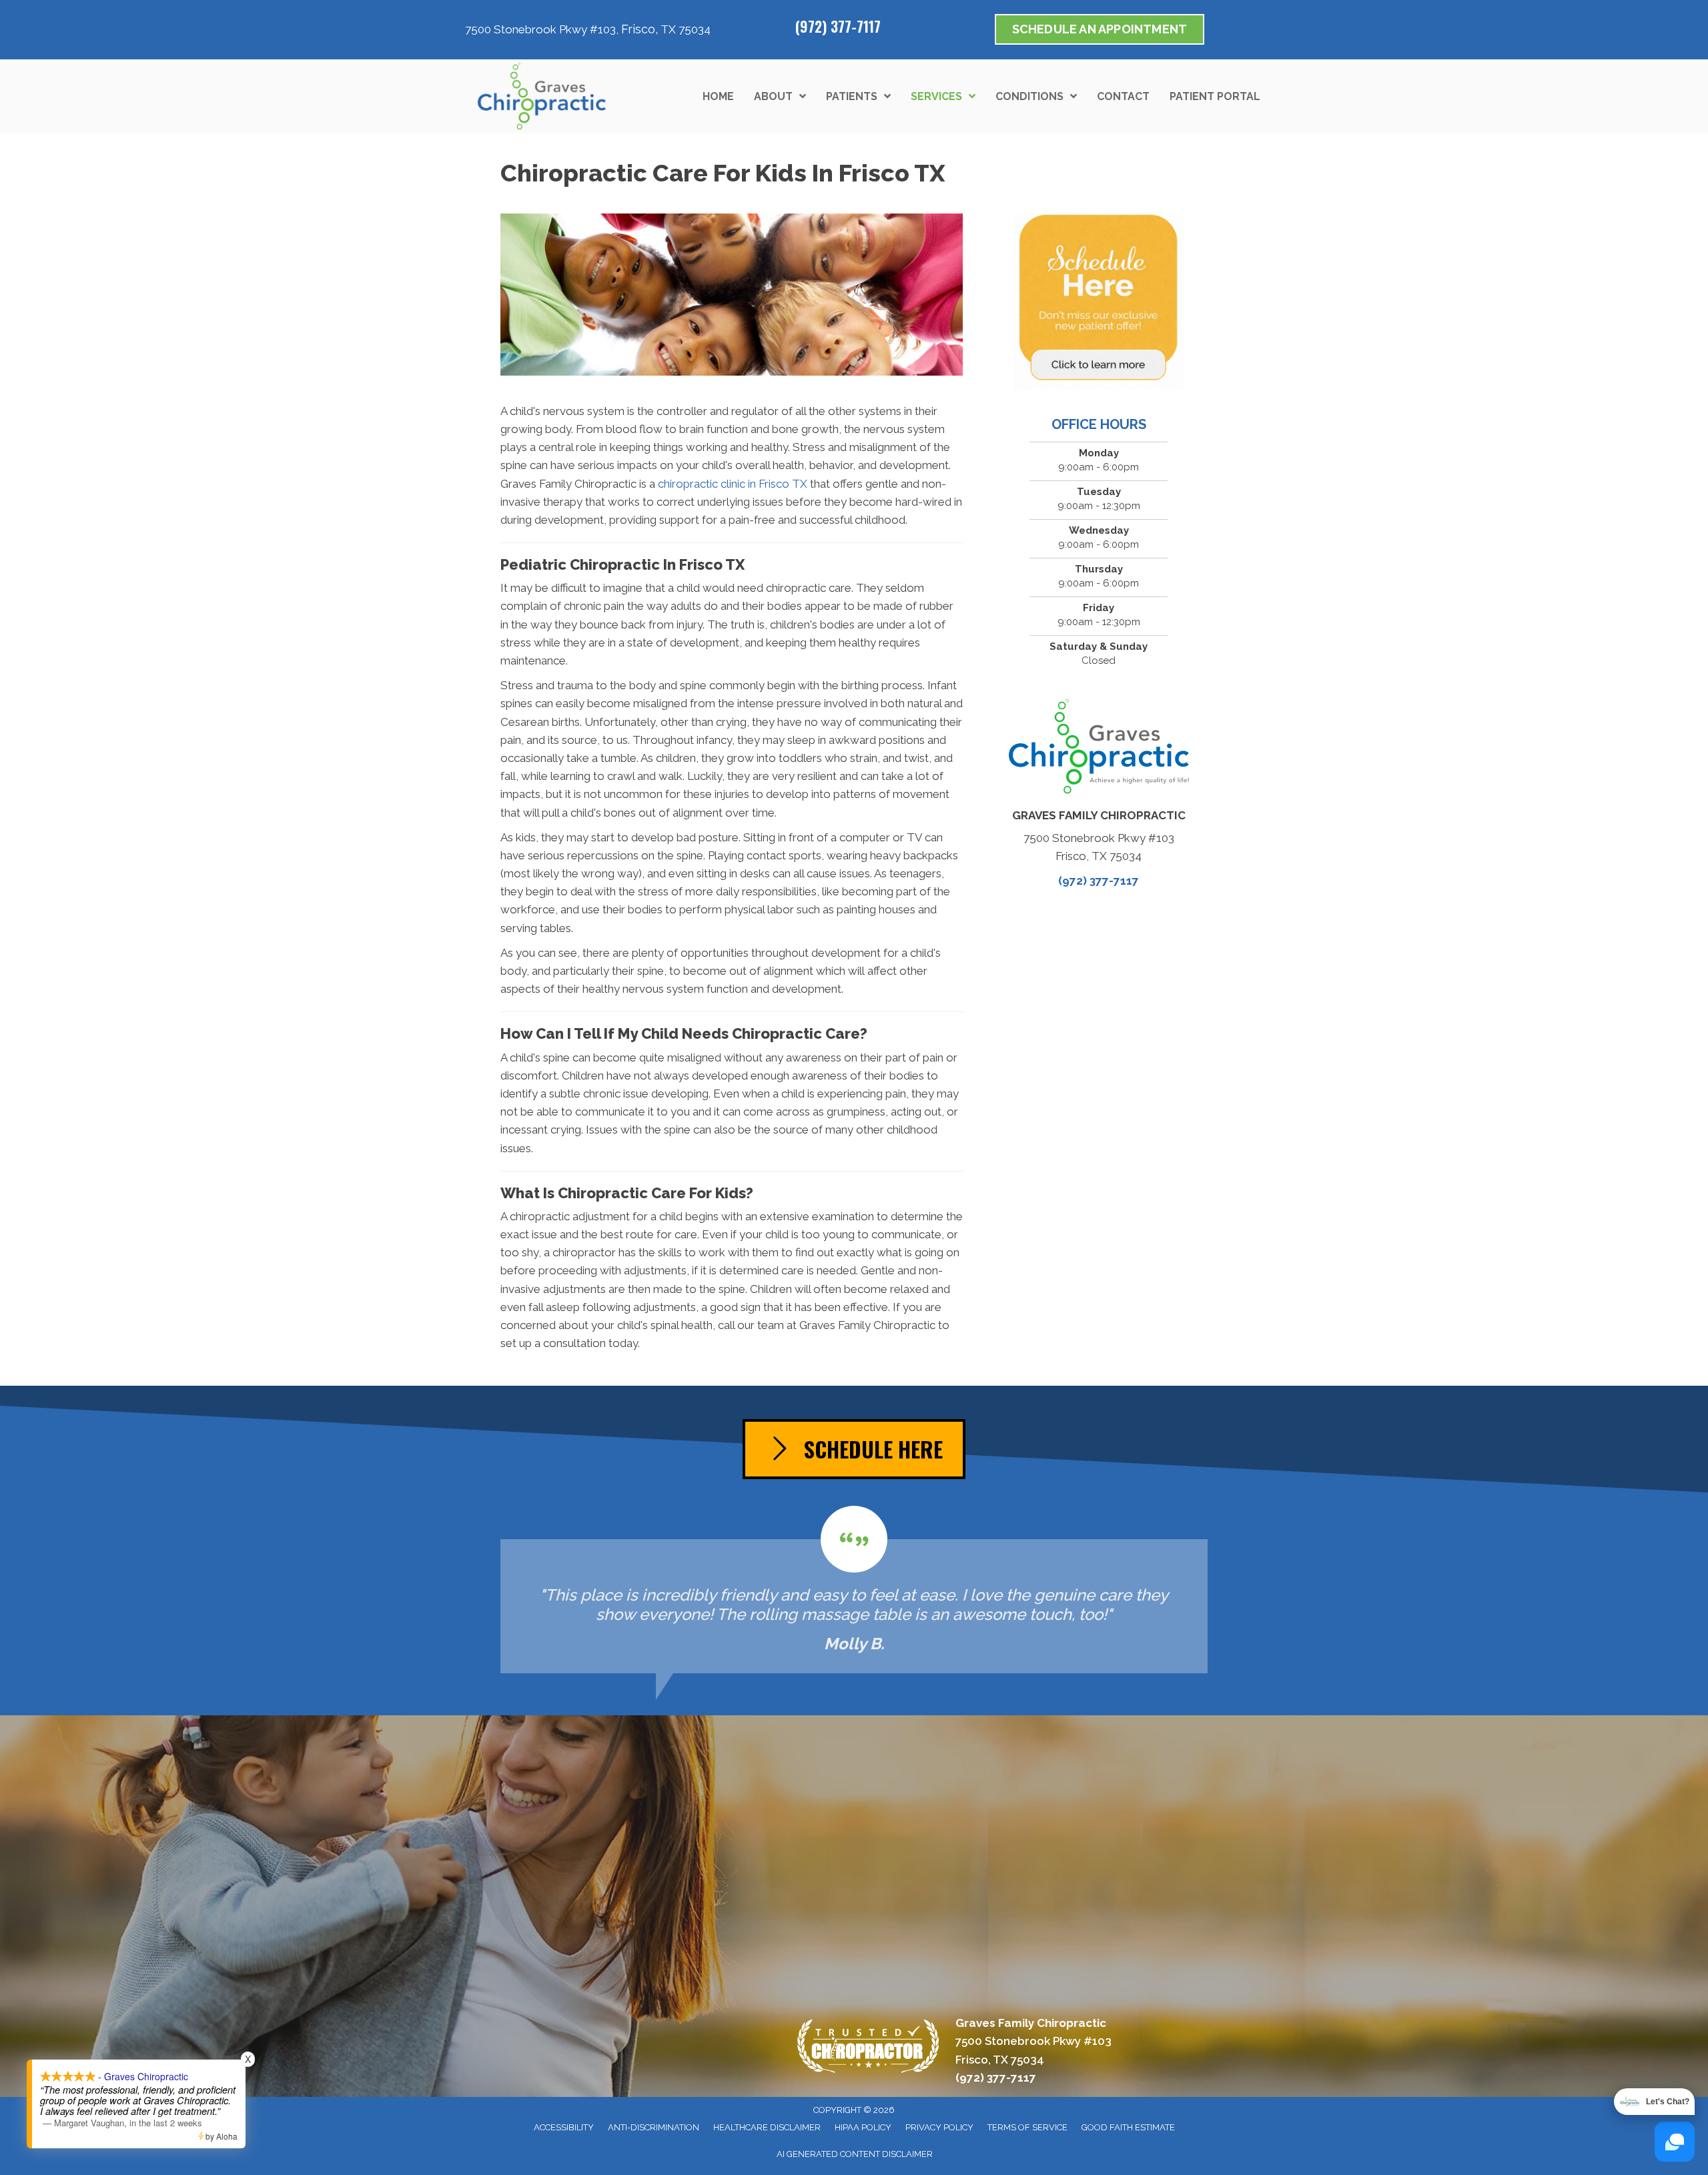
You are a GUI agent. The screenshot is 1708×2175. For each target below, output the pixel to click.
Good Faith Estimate (1128, 2127)
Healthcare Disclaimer (767, 2127)
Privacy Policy (939, 2127)
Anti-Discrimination (654, 2127)
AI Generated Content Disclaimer (855, 2154)
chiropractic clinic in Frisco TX (733, 484)
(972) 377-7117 (838, 26)
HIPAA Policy (863, 2127)
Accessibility (564, 2127)
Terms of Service (1027, 2127)
